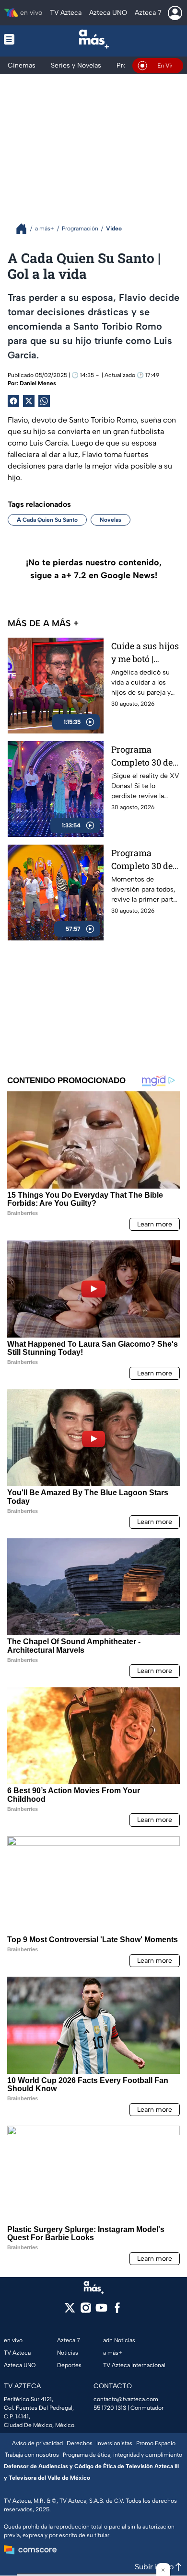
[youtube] (101, 2311)
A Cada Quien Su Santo (47, 520)
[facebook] (117, 2311)
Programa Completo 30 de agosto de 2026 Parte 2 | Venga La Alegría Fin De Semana (142, 756)
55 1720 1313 (110, 2408)
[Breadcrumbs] (25, 229)
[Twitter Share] (29, 401)
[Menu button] (17, 39)
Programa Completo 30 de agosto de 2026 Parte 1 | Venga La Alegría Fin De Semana (142, 860)
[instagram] (86, 2311)
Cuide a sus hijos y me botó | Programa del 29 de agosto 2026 (145, 653)
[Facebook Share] (13, 401)
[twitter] (70, 2311)
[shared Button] (44, 401)
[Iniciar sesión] (175, 13)
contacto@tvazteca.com (126, 2399)
